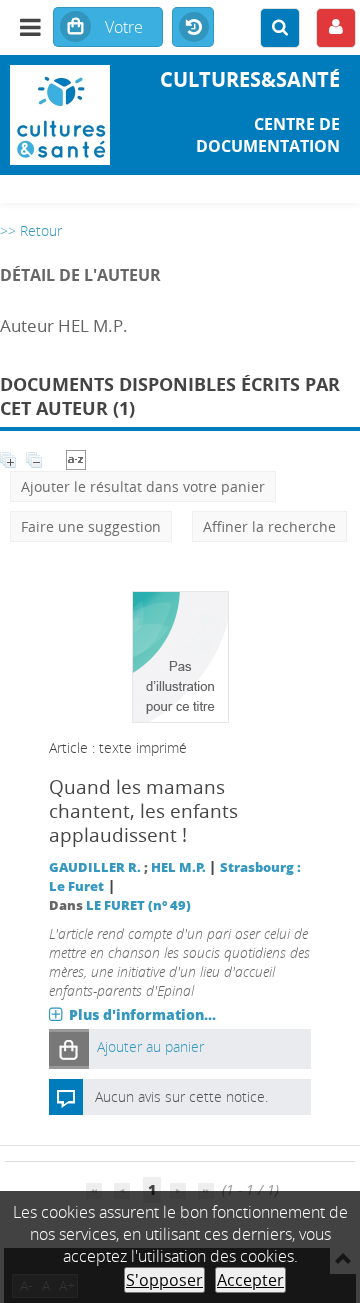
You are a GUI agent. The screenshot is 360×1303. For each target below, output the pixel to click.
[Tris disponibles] (76, 458)
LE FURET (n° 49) (138, 905)
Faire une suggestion (91, 526)
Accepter (250, 1280)
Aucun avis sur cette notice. (181, 1096)
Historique (193, 28)
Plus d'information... (142, 1014)
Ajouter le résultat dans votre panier (143, 486)
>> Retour (31, 230)
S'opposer (164, 1280)
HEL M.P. (178, 867)
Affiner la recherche (269, 526)
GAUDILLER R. (95, 867)
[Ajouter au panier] (69, 1048)
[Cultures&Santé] (60, 115)
